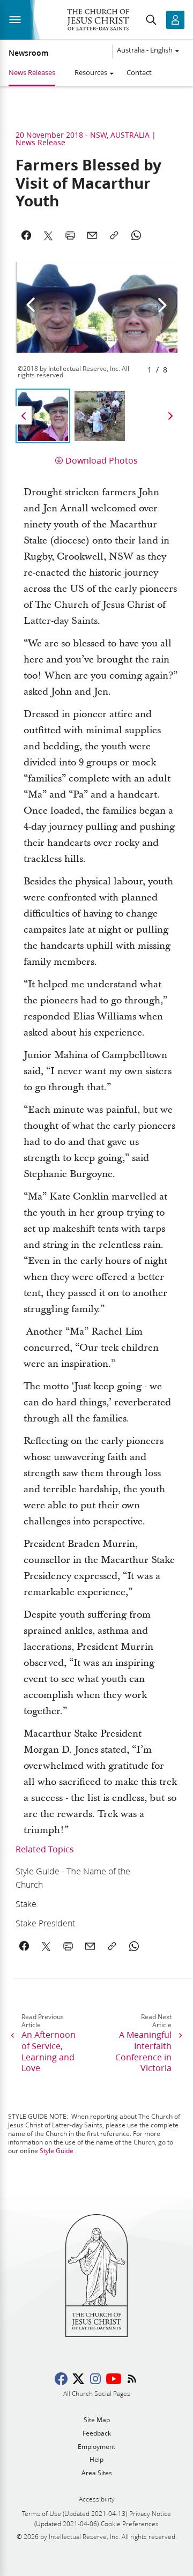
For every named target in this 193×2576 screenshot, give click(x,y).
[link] (81, 1878)
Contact (139, 72)
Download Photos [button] (102, 460)
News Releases (32, 72)
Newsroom (28, 53)
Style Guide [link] (57, 2151)
